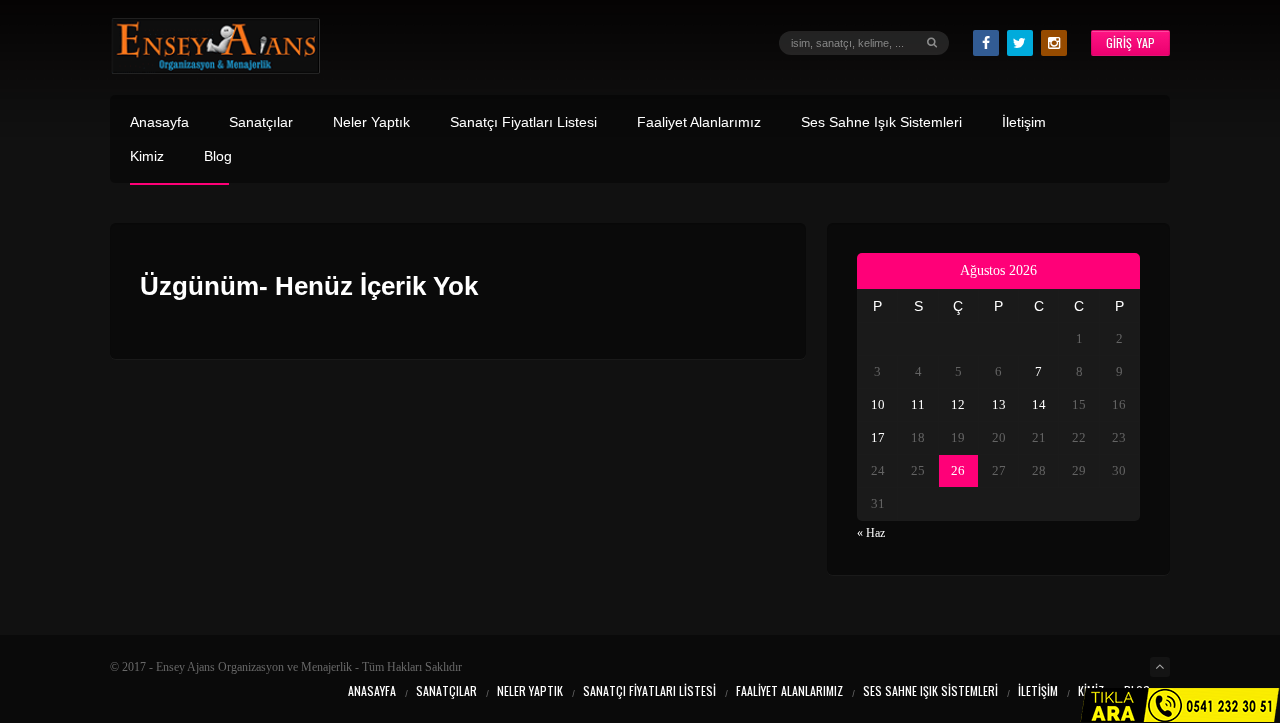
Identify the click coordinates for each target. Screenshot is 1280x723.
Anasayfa (159, 122)
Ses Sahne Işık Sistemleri (881, 122)
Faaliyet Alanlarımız (699, 122)
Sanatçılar (261, 122)
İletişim (1024, 122)
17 (878, 437)
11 (918, 404)
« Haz (871, 533)
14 (1039, 404)
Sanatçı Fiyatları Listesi (523, 122)
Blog (218, 156)
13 (999, 404)
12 (958, 404)
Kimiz (147, 156)
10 (878, 404)
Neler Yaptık (371, 122)
